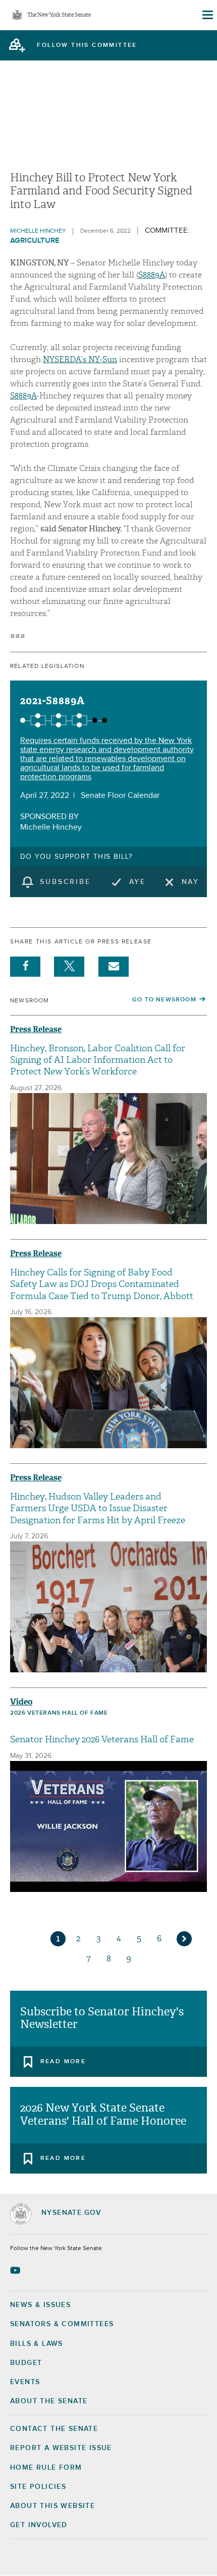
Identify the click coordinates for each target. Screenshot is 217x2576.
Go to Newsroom (164, 1000)
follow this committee (87, 45)
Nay (191, 882)
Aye (138, 882)
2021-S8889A (52, 701)
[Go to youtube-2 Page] (16, 2270)
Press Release (36, 1029)
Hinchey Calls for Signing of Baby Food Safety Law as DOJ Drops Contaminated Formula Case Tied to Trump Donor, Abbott (102, 1284)
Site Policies (38, 2487)
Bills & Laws (37, 2344)
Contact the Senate (54, 2429)
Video (21, 1702)
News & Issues (40, 2305)
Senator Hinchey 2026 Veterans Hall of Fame (102, 1740)
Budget (26, 2363)
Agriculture (35, 241)
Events (25, 2382)
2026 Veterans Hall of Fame (59, 1713)
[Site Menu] (207, 15)
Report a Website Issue (61, 2448)
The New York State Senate (59, 15)
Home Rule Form (46, 2468)
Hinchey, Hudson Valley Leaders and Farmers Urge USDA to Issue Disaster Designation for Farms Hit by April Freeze (98, 1509)
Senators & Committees (62, 2324)
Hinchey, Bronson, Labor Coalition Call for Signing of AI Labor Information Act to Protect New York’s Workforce (98, 1060)
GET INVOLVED (39, 2525)
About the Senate (49, 2401)
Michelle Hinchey (38, 231)
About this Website (52, 2506)
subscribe (65, 882)
